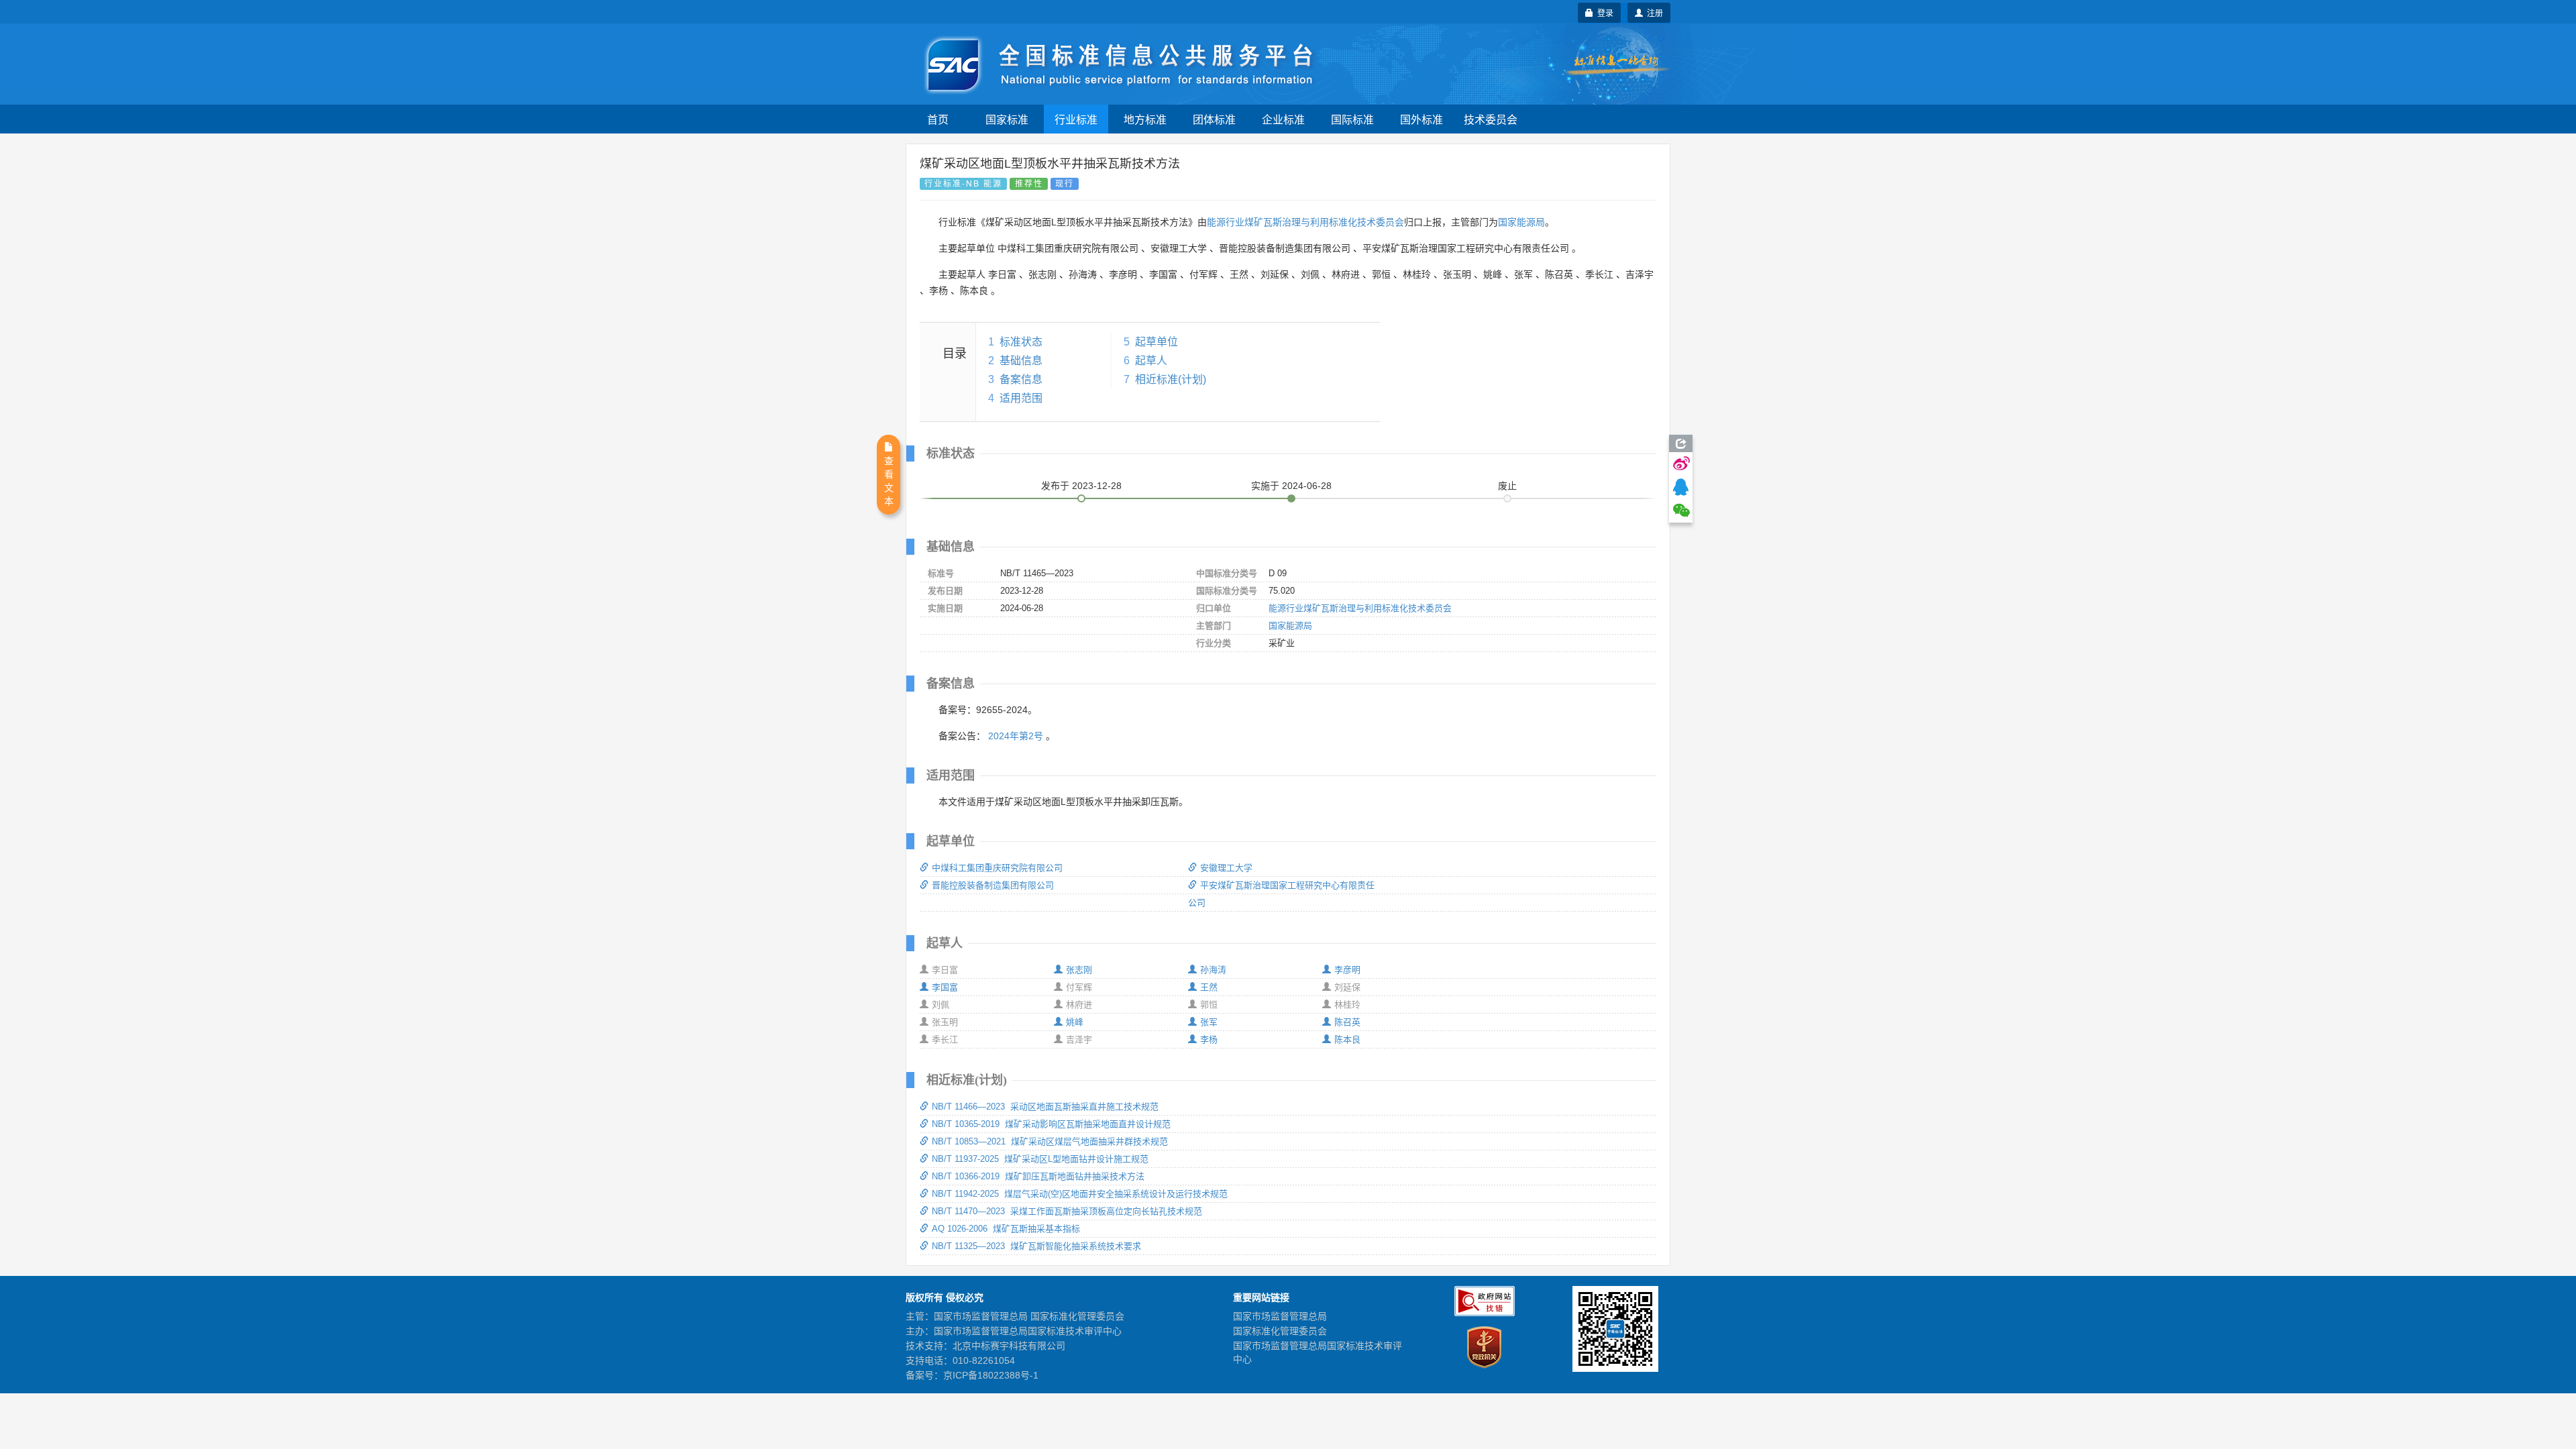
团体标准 (1214, 119)
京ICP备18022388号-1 (991, 1375)
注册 (1653, 12)
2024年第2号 (1016, 736)
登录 (1603, 12)
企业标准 (1283, 119)
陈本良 (1347, 1039)
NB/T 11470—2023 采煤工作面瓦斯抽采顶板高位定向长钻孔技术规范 (1067, 1211)
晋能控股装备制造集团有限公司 (993, 885)
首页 (938, 119)
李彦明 (1347, 970)
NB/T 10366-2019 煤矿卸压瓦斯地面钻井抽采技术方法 (1038, 1176)
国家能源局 (1521, 222)
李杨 (1209, 1039)
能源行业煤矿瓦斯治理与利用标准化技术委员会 (1305, 222)
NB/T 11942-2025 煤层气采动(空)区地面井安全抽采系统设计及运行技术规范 (1080, 1194)
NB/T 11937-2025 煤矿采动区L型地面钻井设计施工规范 (1040, 1159)
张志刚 (1079, 970)
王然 (1209, 987)
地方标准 (1145, 119)
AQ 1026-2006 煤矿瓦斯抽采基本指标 (1006, 1229)
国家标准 (1007, 119)
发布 (1081, 486)
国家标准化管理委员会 (1280, 1331)
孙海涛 (1213, 970)
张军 (1209, 1022)
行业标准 (1076, 119)
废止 (1507, 486)
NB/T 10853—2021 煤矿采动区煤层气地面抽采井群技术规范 (1050, 1141)
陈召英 (1347, 1022)
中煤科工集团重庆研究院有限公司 (997, 868)
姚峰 (1075, 1022)
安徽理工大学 (1226, 868)
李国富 (945, 987)
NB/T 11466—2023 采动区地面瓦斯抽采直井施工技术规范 (1045, 1107)
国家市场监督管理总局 (1280, 1316)
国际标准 (1352, 119)
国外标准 (1421, 119)
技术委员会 (1491, 119)
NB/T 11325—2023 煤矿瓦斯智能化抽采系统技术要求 (1036, 1246)
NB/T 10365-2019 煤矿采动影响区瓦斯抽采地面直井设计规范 (1051, 1124)
